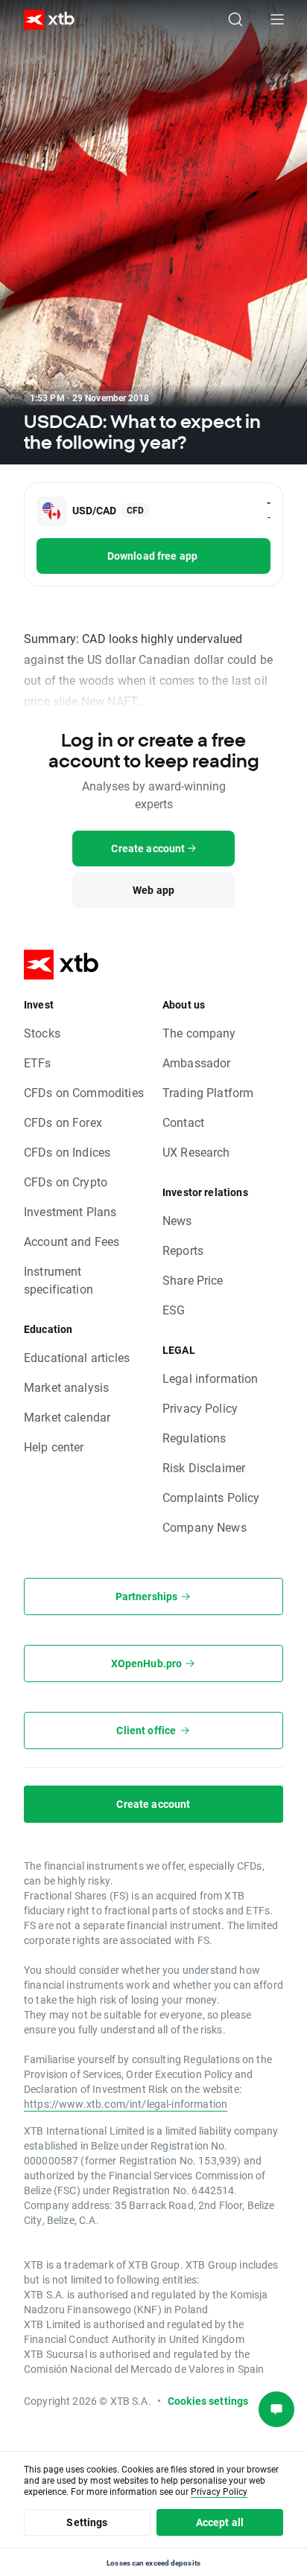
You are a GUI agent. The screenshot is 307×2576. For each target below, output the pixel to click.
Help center (54, 1447)
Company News (205, 1527)
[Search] (235, 19)
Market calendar (67, 1417)
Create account (153, 1804)
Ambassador (197, 1062)
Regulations (194, 1438)
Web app (153, 890)
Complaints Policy (211, 1497)
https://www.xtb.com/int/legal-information (126, 2104)
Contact (183, 1122)
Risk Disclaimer (204, 1467)
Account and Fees (72, 1241)
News (177, 1220)
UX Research (196, 1152)
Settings (87, 2522)
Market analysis (66, 1387)
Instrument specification (58, 1280)
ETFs (38, 1062)
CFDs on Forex (63, 1122)
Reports (183, 1250)
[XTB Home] (43, 20)
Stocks (42, 1033)
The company (199, 1033)
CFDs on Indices (67, 1152)
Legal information (211, 1378)
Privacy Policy (200, 1408)
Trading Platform (208, 1092)
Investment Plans (70, 1211)
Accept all (220, 2522)
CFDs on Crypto (66, 1182)
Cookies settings (208, 2401)
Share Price (193, 1280)
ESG (174, 1310)
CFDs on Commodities (84, 1092)
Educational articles (77, 1357)
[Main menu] (277, 19)
